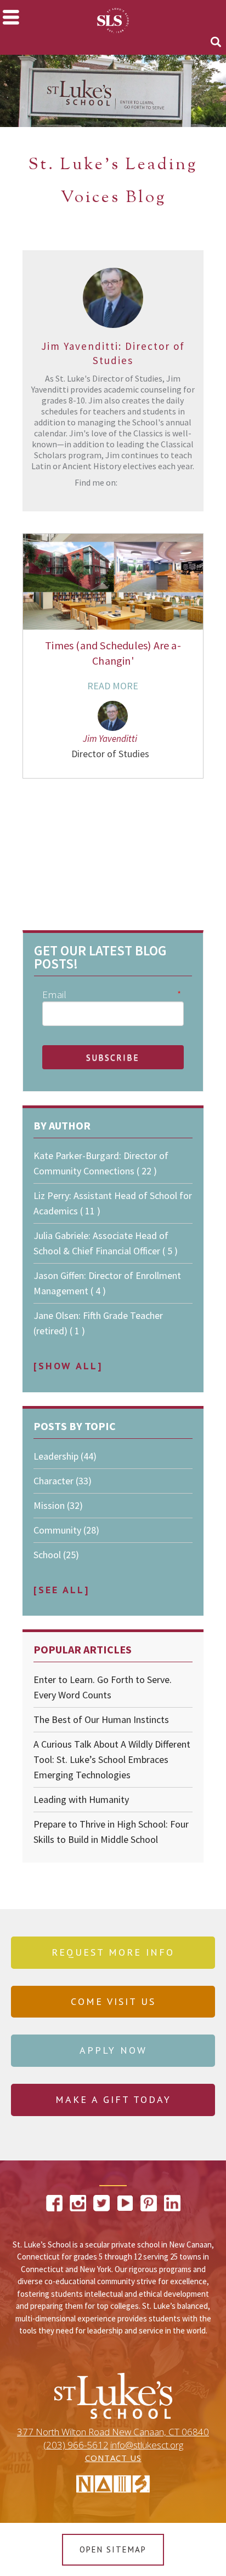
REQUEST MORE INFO (113, 1952)
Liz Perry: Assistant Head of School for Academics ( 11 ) (113, 1203)
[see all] (61, 1590)
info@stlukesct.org (147, 2445)
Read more (113, 686)
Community (66, 1530)
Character (63, 1481)
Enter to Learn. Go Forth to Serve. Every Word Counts (103, 1687)
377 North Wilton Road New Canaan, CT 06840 (113, 2432)
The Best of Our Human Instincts (101, 1719)
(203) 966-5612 (76, 2445)
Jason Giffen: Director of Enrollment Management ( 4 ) (107, 1283)
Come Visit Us (113, 2001)
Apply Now (113, 2050)
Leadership (65, 1456)
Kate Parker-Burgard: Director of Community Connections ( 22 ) (101, 1163)
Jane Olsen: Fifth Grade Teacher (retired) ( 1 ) (98, 1323)
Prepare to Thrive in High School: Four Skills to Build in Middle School (111, 1832)
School (56, 1555)
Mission (58, 1505)
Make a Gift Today (113, 2099)
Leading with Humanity (81, 1799)
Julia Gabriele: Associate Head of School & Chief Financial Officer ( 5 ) (106, 1243)
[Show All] (68, 1366)
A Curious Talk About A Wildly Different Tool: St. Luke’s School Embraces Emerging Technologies (112, 1759)
